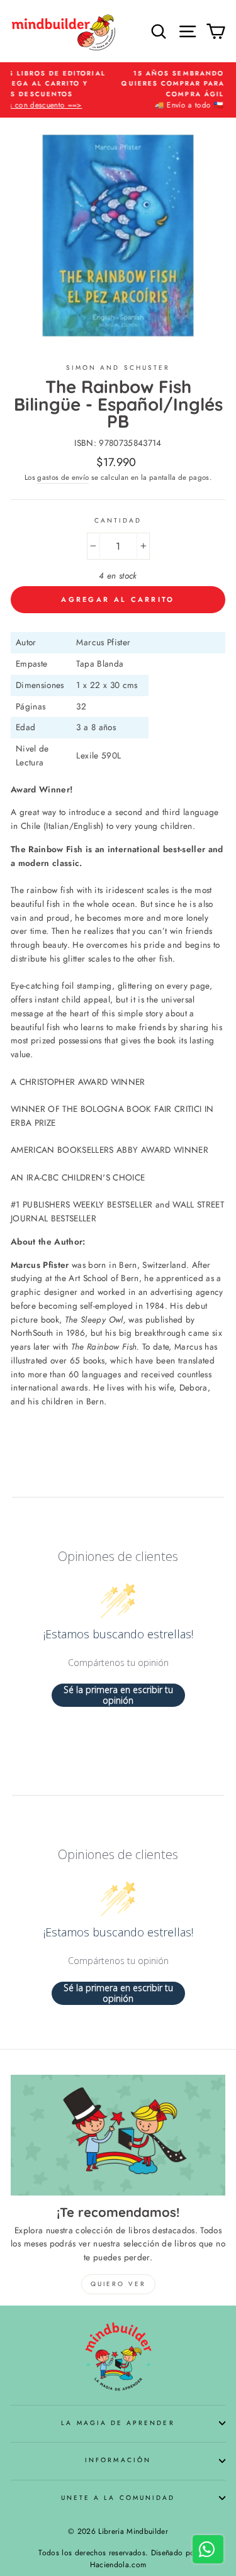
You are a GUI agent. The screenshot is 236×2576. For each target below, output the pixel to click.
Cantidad (118, 520)
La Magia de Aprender (118, 2423)
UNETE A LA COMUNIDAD (118, 2498)
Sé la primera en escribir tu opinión (118, 1695)
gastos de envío (63, 477)
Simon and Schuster (118, 368)
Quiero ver (118, 2284)
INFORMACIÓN (118, 2460)
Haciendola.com (118, 2565)
